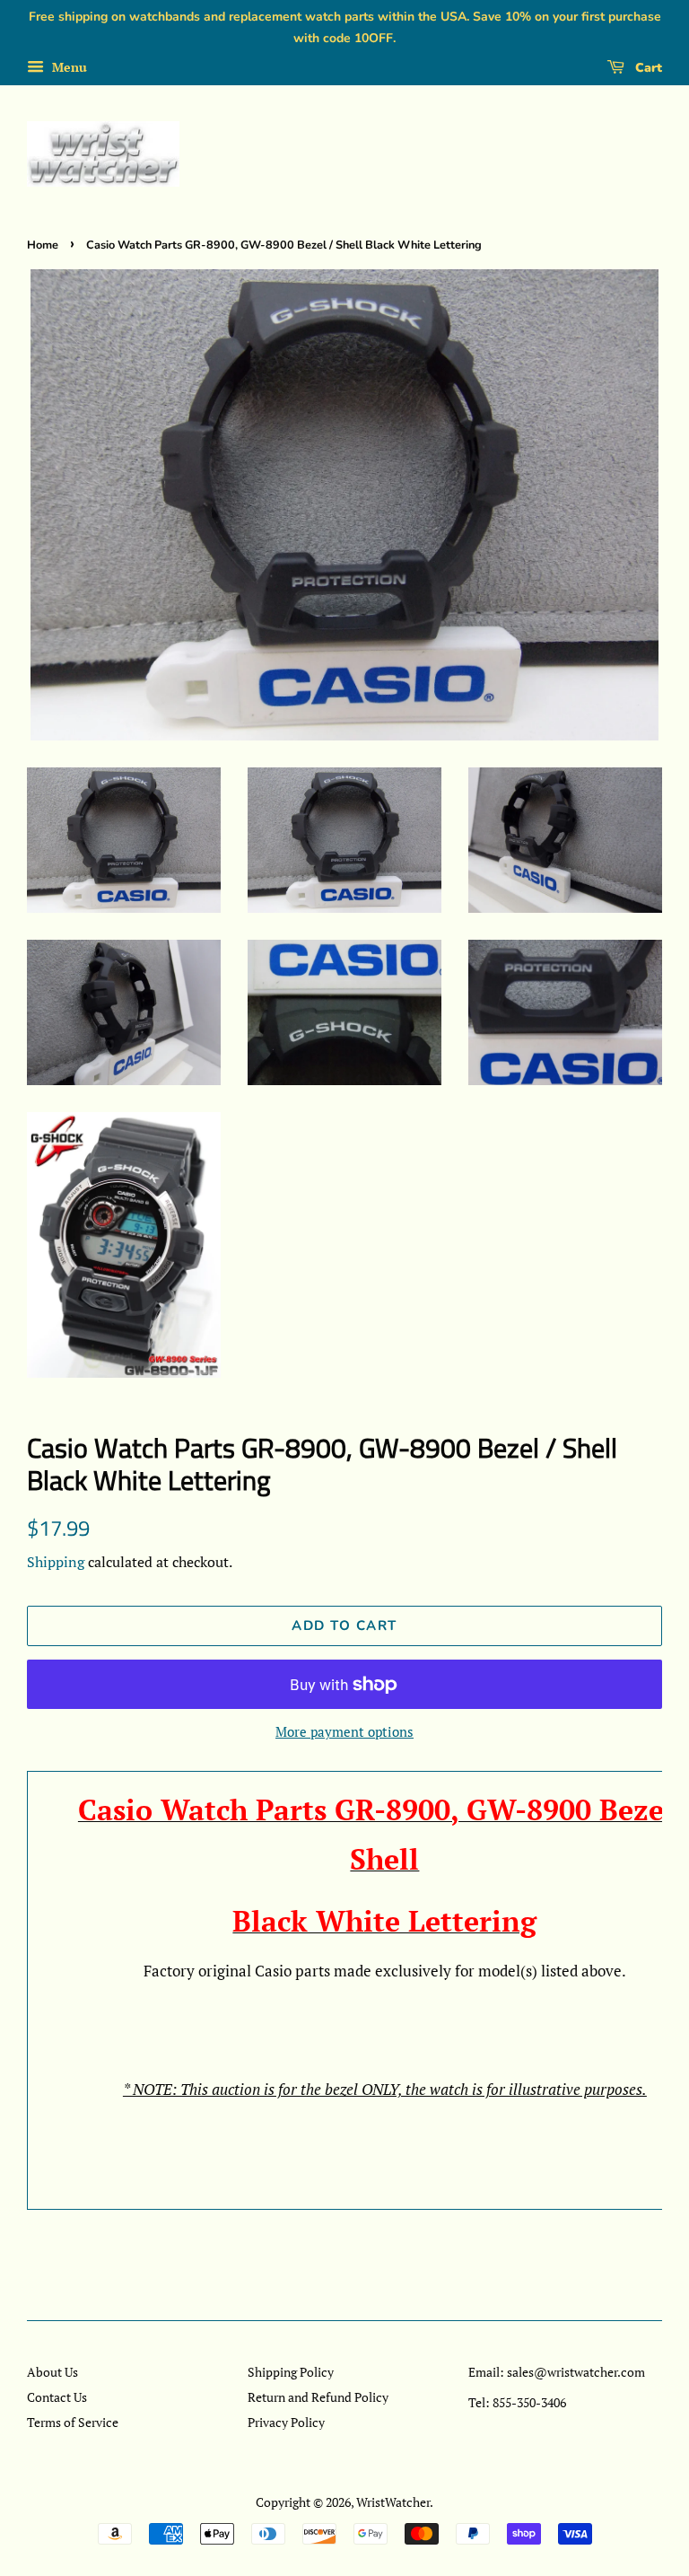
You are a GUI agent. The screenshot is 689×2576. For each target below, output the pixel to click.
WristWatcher (393, 2502)
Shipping (56, 1562)
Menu (68, 67)
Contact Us (57, 2397)
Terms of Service (73, 2422)
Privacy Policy (286, 2422)
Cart (647, 68)
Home (43, 245)
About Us (52, 2372)
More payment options (344, 1731)
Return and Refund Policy (318, 2397)
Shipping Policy (291, 2372)
